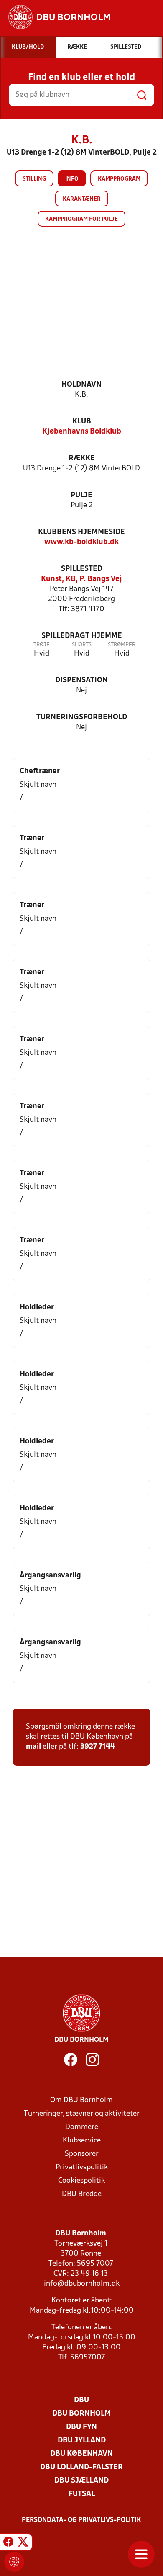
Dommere (82, 2127)
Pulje (81, 495)
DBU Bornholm (81, 2414)
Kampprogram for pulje (81, 219)
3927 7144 (98, 1747)
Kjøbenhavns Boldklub (82, 432)
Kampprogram (119, 179)
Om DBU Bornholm (81, 2100)
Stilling (34, 179)
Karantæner (82, 199)
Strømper (122, 645)
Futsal (82, 2494)
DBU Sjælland (81, 2481)
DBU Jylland (82, 2440)
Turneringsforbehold (82, 717)
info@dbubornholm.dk (82, 2284)
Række (82, 458)
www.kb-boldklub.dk (81, 542)
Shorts (82, 645)
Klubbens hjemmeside (81, 532)
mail (33, 1747)
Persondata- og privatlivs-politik (81, 2520)
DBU (81, 2400)
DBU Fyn (81, 2427)
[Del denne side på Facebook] (8, 2543)
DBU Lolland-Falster (81, 2467)
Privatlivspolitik (82, 2167)
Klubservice (82, 2141)
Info (72, 179)
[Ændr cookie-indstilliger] (14, 2562)
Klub (82, 422)
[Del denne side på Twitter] (23, 2543)
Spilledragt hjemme (82, 636)
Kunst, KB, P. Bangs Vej (81, 579)
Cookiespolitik (81, 2181)
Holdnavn (81, 385)
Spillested (82, 569)
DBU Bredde (82, 2194)
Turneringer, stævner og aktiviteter (82, 2114)
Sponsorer (82, 2154)
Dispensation (81, 680)
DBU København (81, 2454)
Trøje (42, 645)
